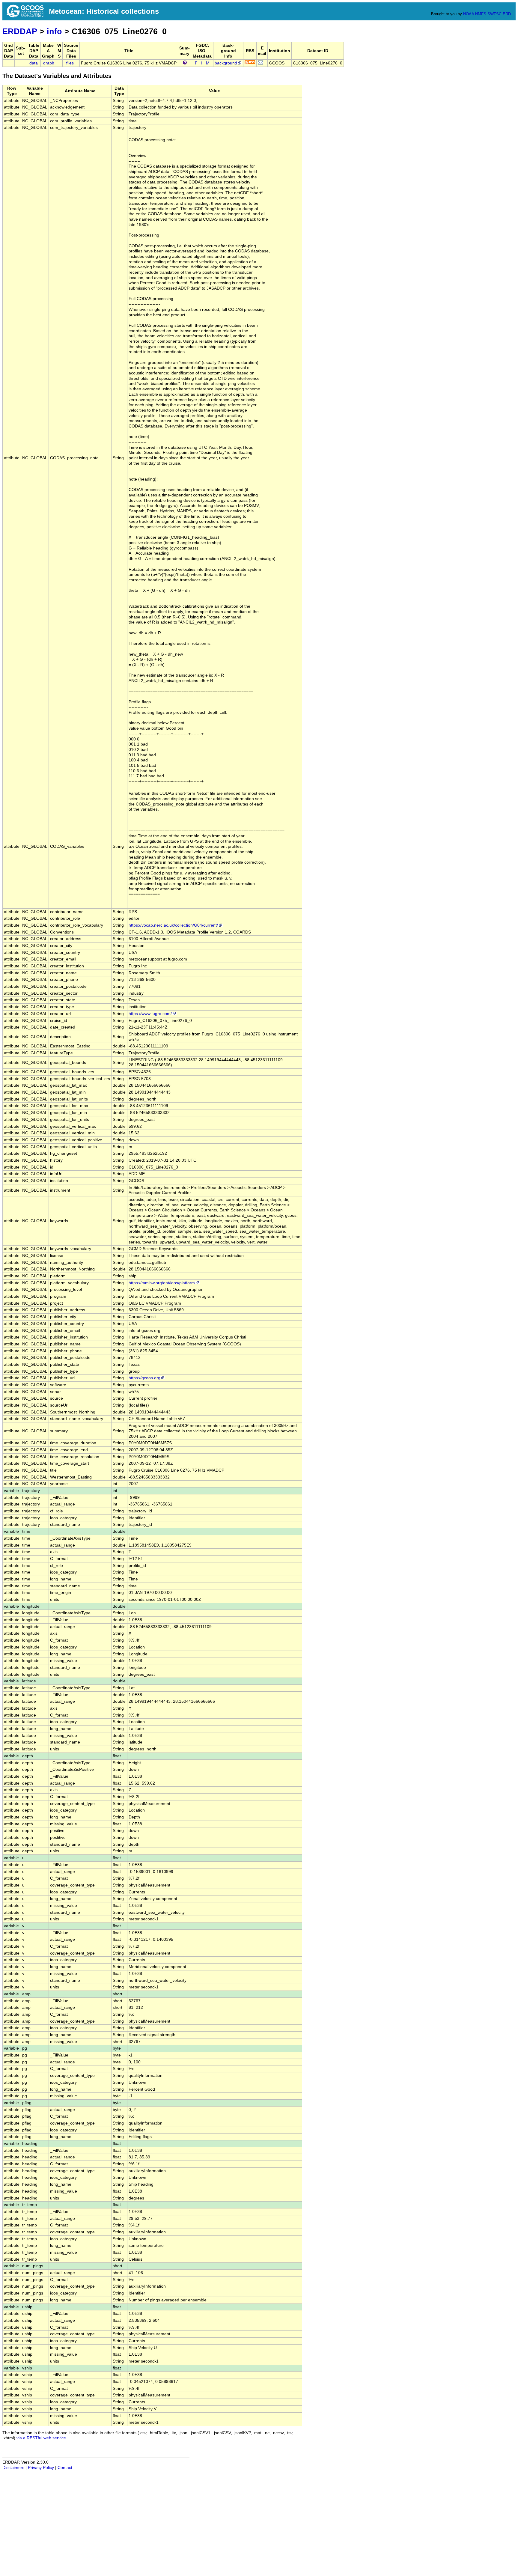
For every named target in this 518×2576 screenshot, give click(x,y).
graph (49, 63)
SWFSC (494, 14)
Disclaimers (13, 2468)
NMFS (481, 14)
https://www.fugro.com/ (150, 1014)
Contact (65, 2468)
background (226, 63)
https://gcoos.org (144, 1378)
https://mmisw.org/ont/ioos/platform (162, 1283)
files (70, 63)
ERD (507, 14)
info (54, 31)
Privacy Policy (41, 2468)
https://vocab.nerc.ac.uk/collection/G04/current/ (173, 925)
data (34, 63)
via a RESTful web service (41, 2438)
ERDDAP (20, 31)
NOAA (469, 14)
